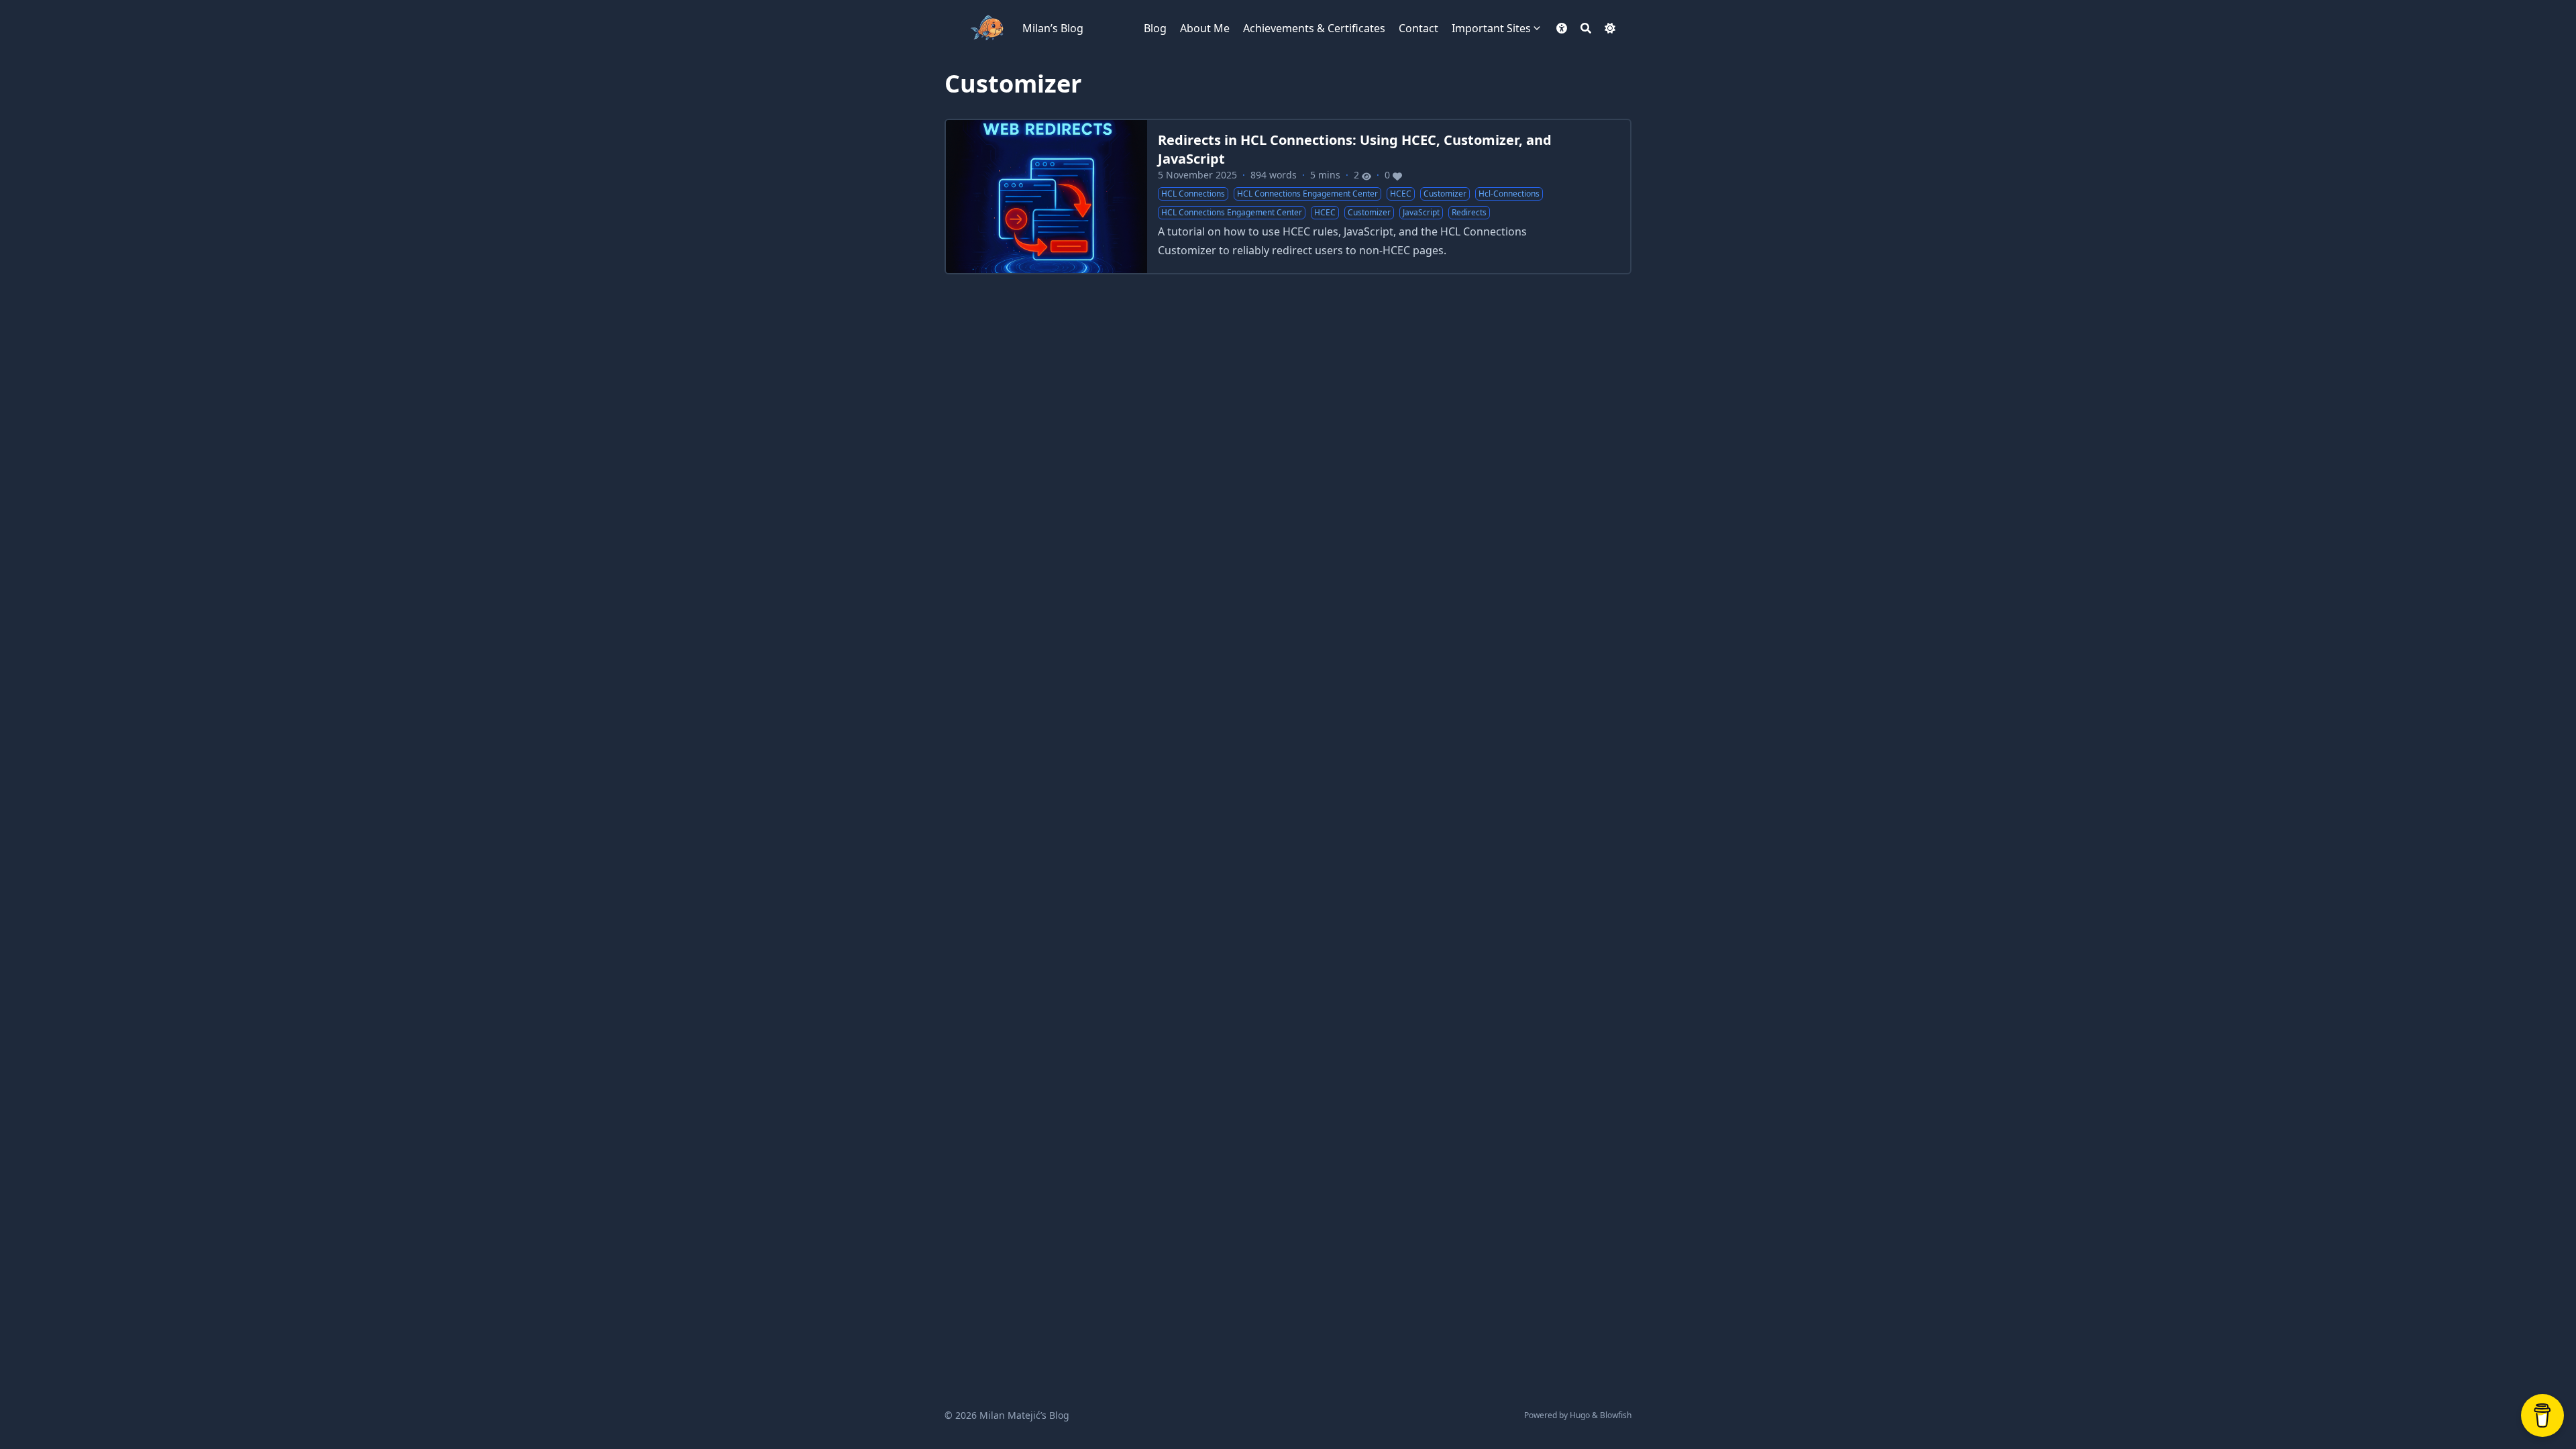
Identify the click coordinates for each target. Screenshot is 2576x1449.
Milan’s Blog (1053, 28)
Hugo (1580, 1415)
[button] (1562, 28)
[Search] (1586, 28)
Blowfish (1616, 1415)
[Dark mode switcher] (1610, 28)
